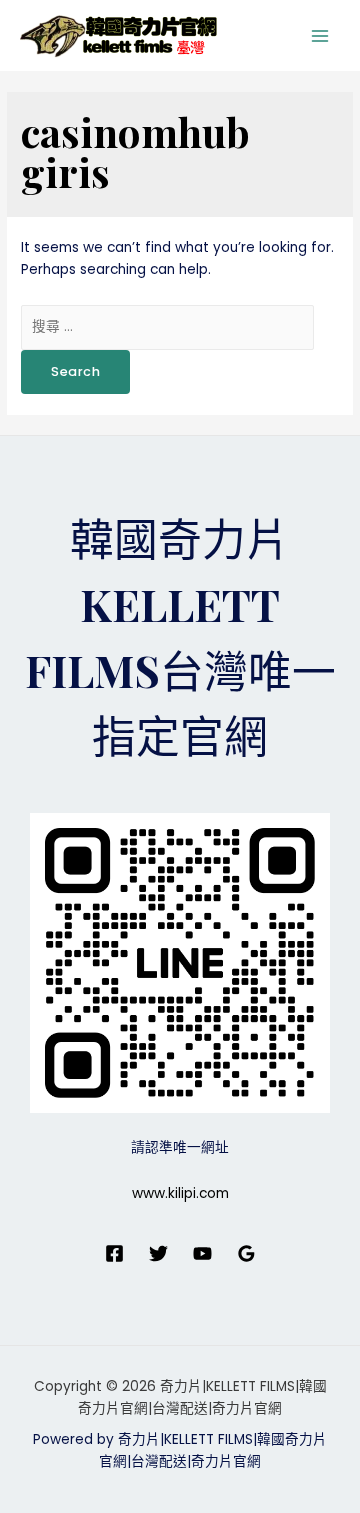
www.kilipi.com (180, 1193)
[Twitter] (158, 1253)
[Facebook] (114, 1253)
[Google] (246, 1253)
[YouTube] (202, 1253)
